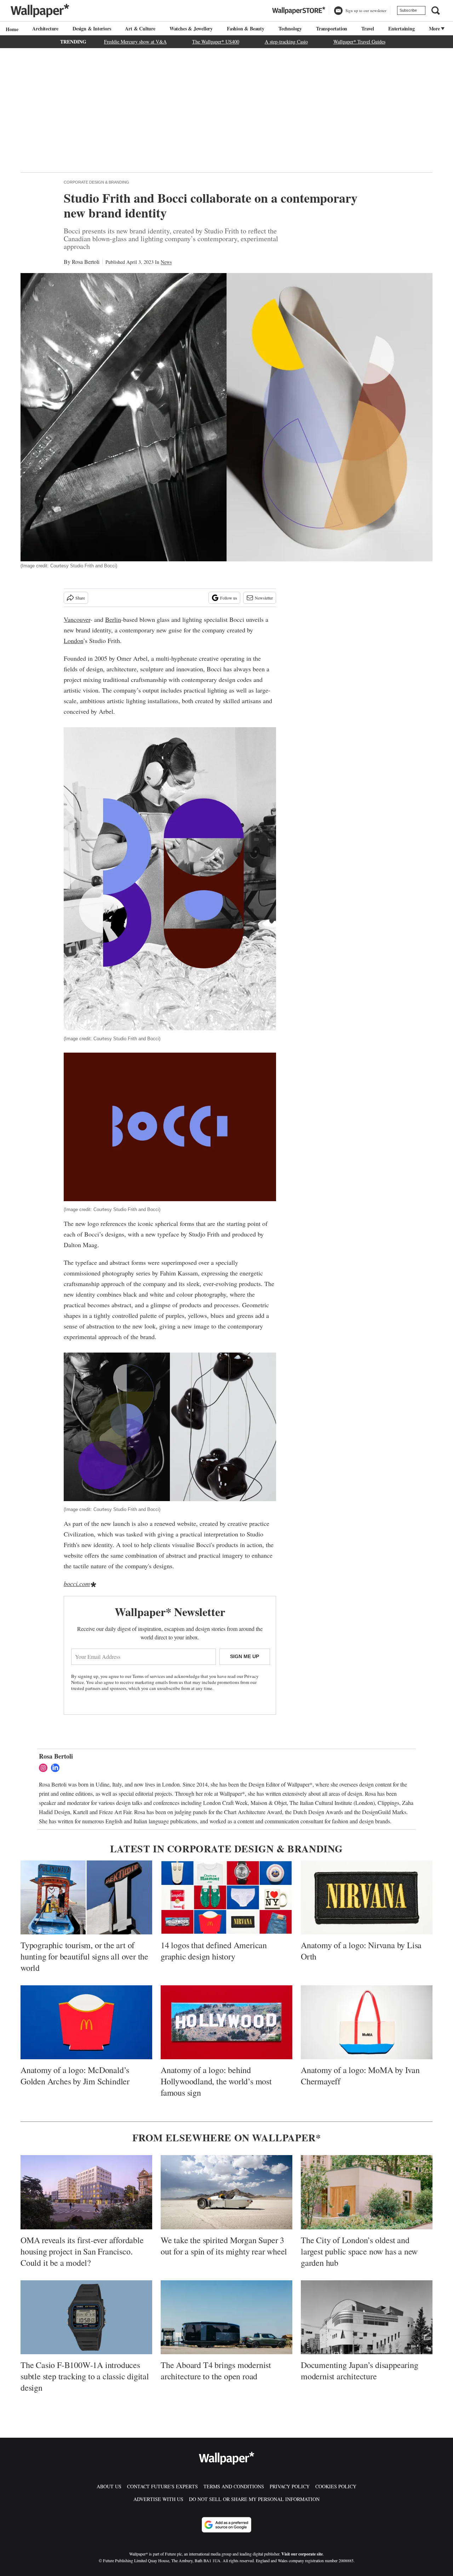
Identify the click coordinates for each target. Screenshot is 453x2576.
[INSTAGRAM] (45, 1768)
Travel (368, 28)
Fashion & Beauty (246, 28)
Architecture (45, 28)
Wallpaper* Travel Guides (359, 42)
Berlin (113, 619)
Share (80, 598)
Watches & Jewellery (191, 28)
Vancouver (77, 619)
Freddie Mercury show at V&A (135, 42)
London (73, 641)
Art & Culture (140, 28)
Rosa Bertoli (86, 262)
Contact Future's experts (162, 2486)
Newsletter (264, 598)
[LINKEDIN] (57, 1768)
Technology (290, 28)
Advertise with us (158, 2499)
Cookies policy (336, 2486)
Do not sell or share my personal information (254, 2499)
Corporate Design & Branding (96, 182)
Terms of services (149, 1676)
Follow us (229, 598)
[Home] (11, 29)
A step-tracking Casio (286, 42)
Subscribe (408, 10)
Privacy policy (290, 2486)
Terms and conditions (234, 2486)
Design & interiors (92, 28)
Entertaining (402, 28)
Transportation (332, 28)
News (166, 262)
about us (109, 2486)
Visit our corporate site (302, 2554)
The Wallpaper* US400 (216, 42)
